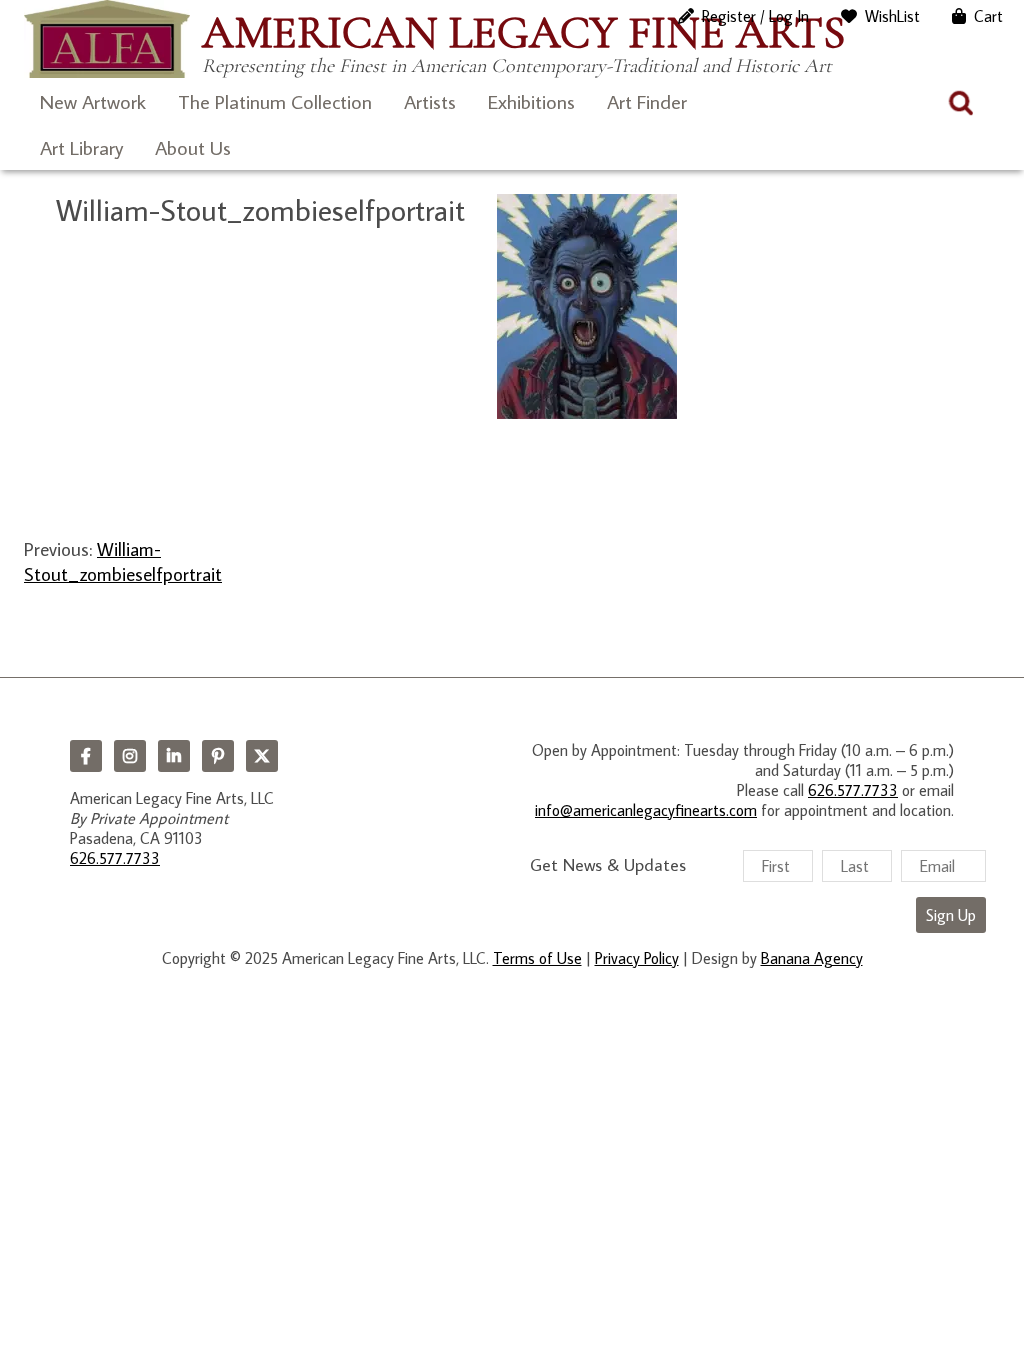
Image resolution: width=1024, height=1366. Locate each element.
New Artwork (93, 101)
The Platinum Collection (275, 101)
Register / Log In (755, 16)
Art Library (81, 147)
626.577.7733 (115, 858)
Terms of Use (537, 958)
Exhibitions (531, 101)
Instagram (130, 756)
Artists (430, 101)
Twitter (262, 756)
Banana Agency (812, 958)
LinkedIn (174, 756)
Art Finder (647, 101)
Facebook (86, 756)
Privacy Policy (637, 958)
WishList (892, 16)
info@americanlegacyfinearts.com (646, 810)
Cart (988, 16)
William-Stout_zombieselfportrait (123, 561)
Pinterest (218, 756)
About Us (193, 147)
